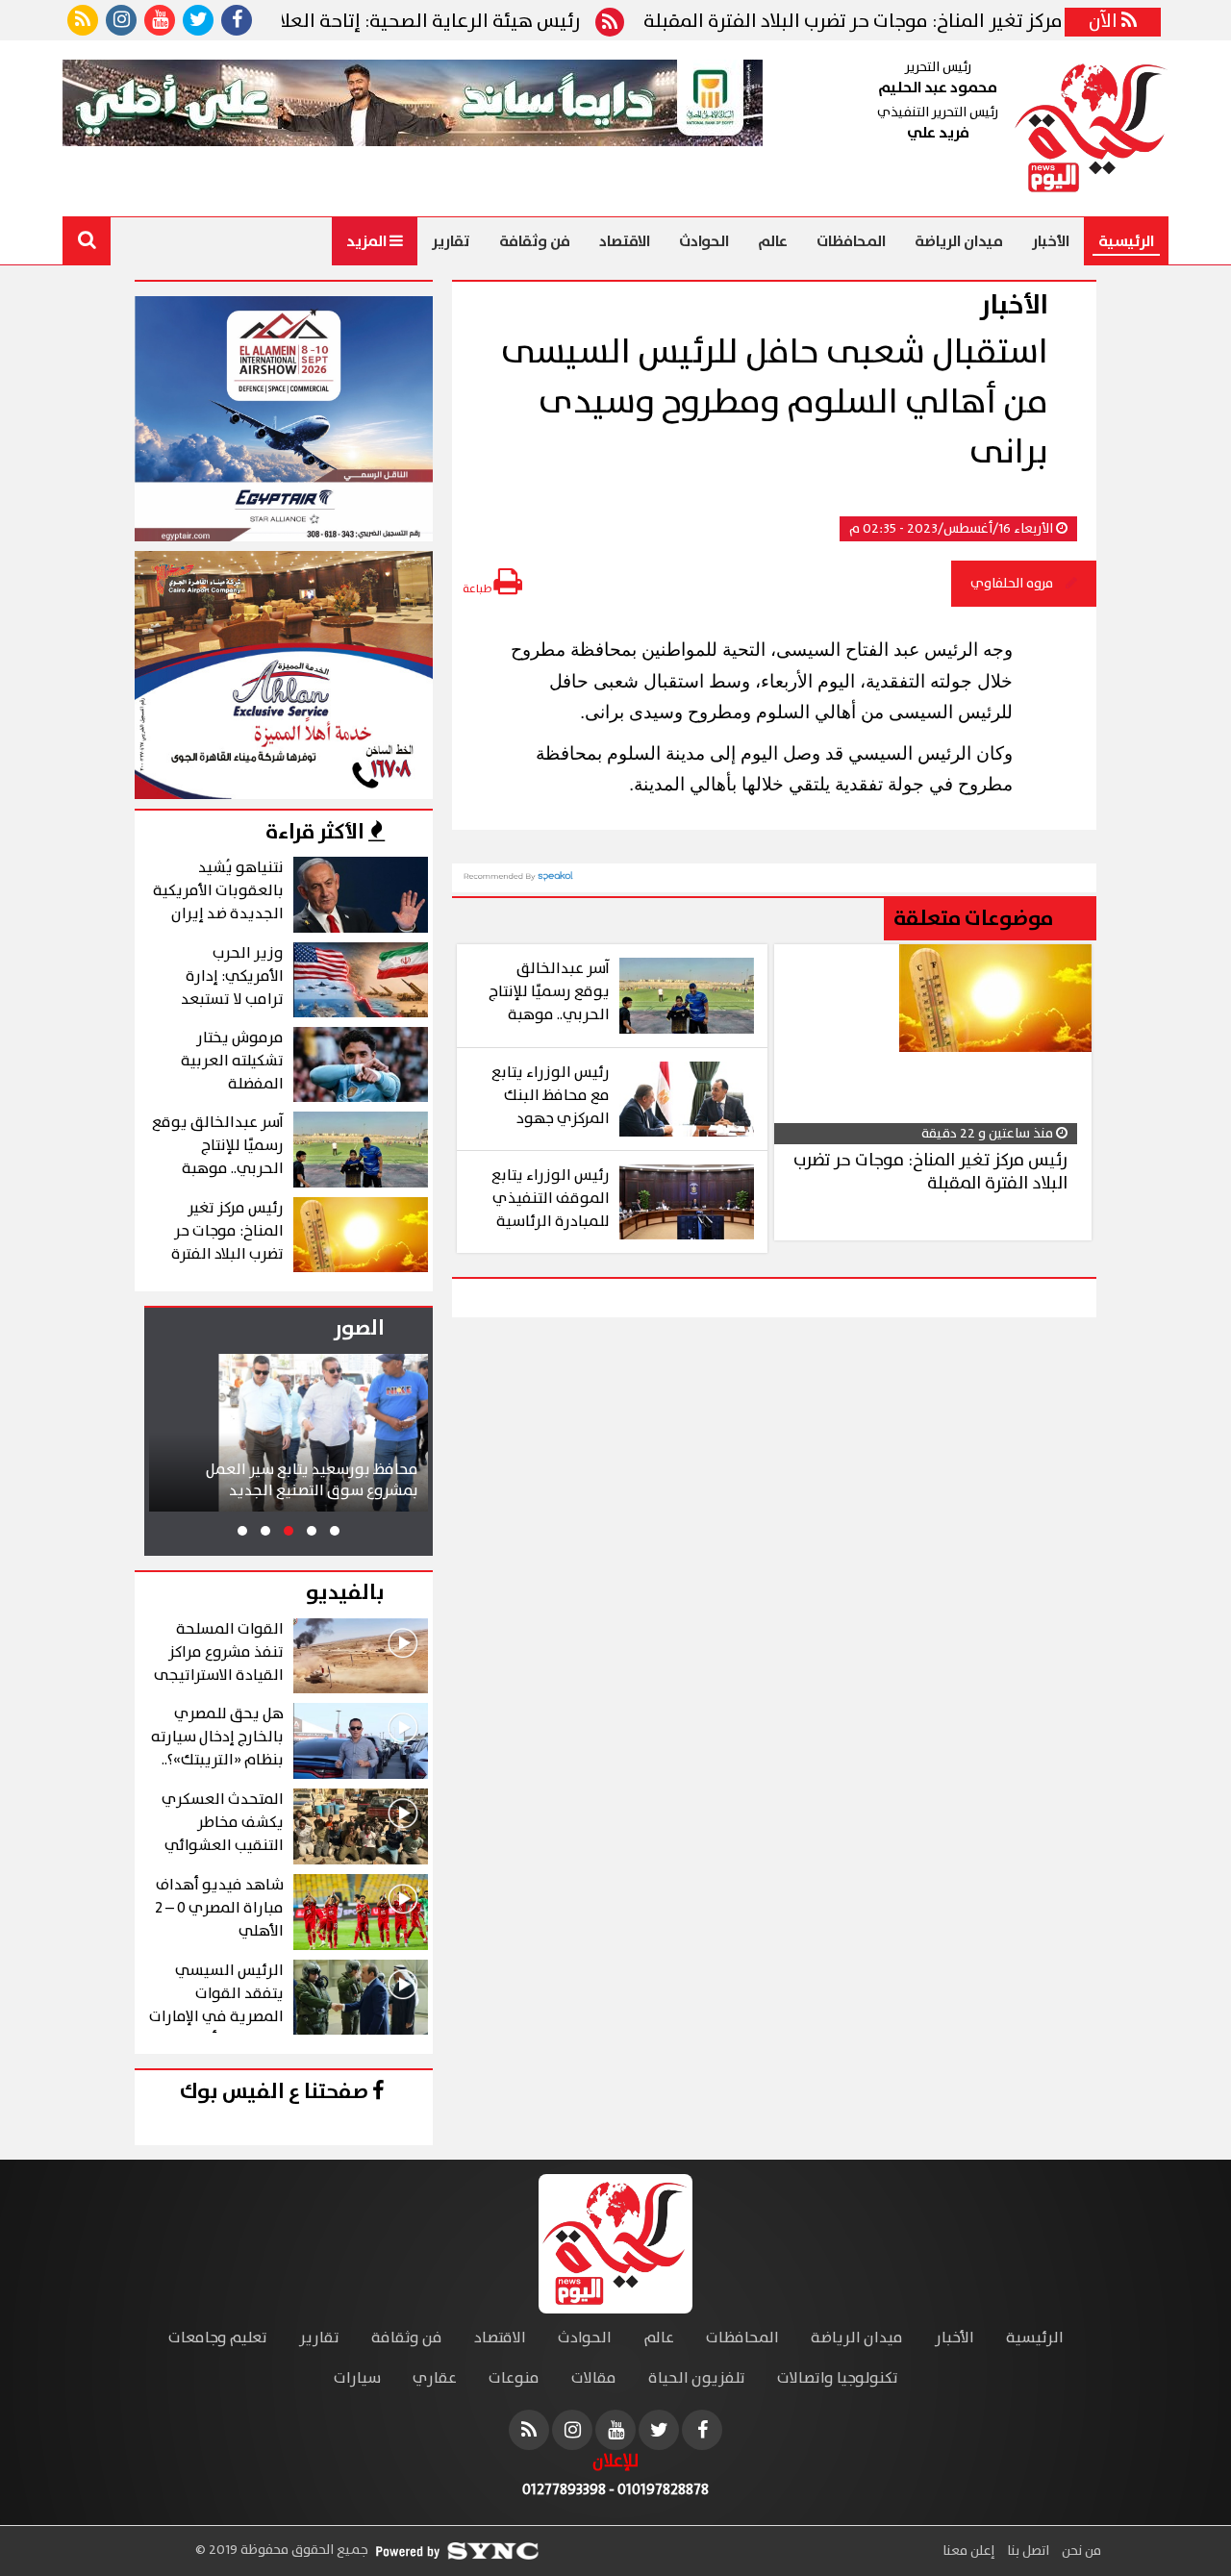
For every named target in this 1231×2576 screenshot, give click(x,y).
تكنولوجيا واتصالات (838, 2378)
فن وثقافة (535, 241)
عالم (773, 241)
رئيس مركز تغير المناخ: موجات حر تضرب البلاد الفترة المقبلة (932, 22)
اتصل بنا (1027, 2551)
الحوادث (704, 241)
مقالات (594, 2378)
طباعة (478, 589)
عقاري (435, 2378)
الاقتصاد (625, 241)
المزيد (368, 241)
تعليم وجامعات (218, 2338)
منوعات (514, 2378)
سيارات (357, 2378)
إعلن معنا (968, 2551)
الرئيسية (1126, 241)
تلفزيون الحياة (697, 2378)
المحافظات (851, 241)
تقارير (451, 241)
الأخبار (1051, 241)
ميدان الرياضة (959, 241)
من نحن (1080, 2551)
